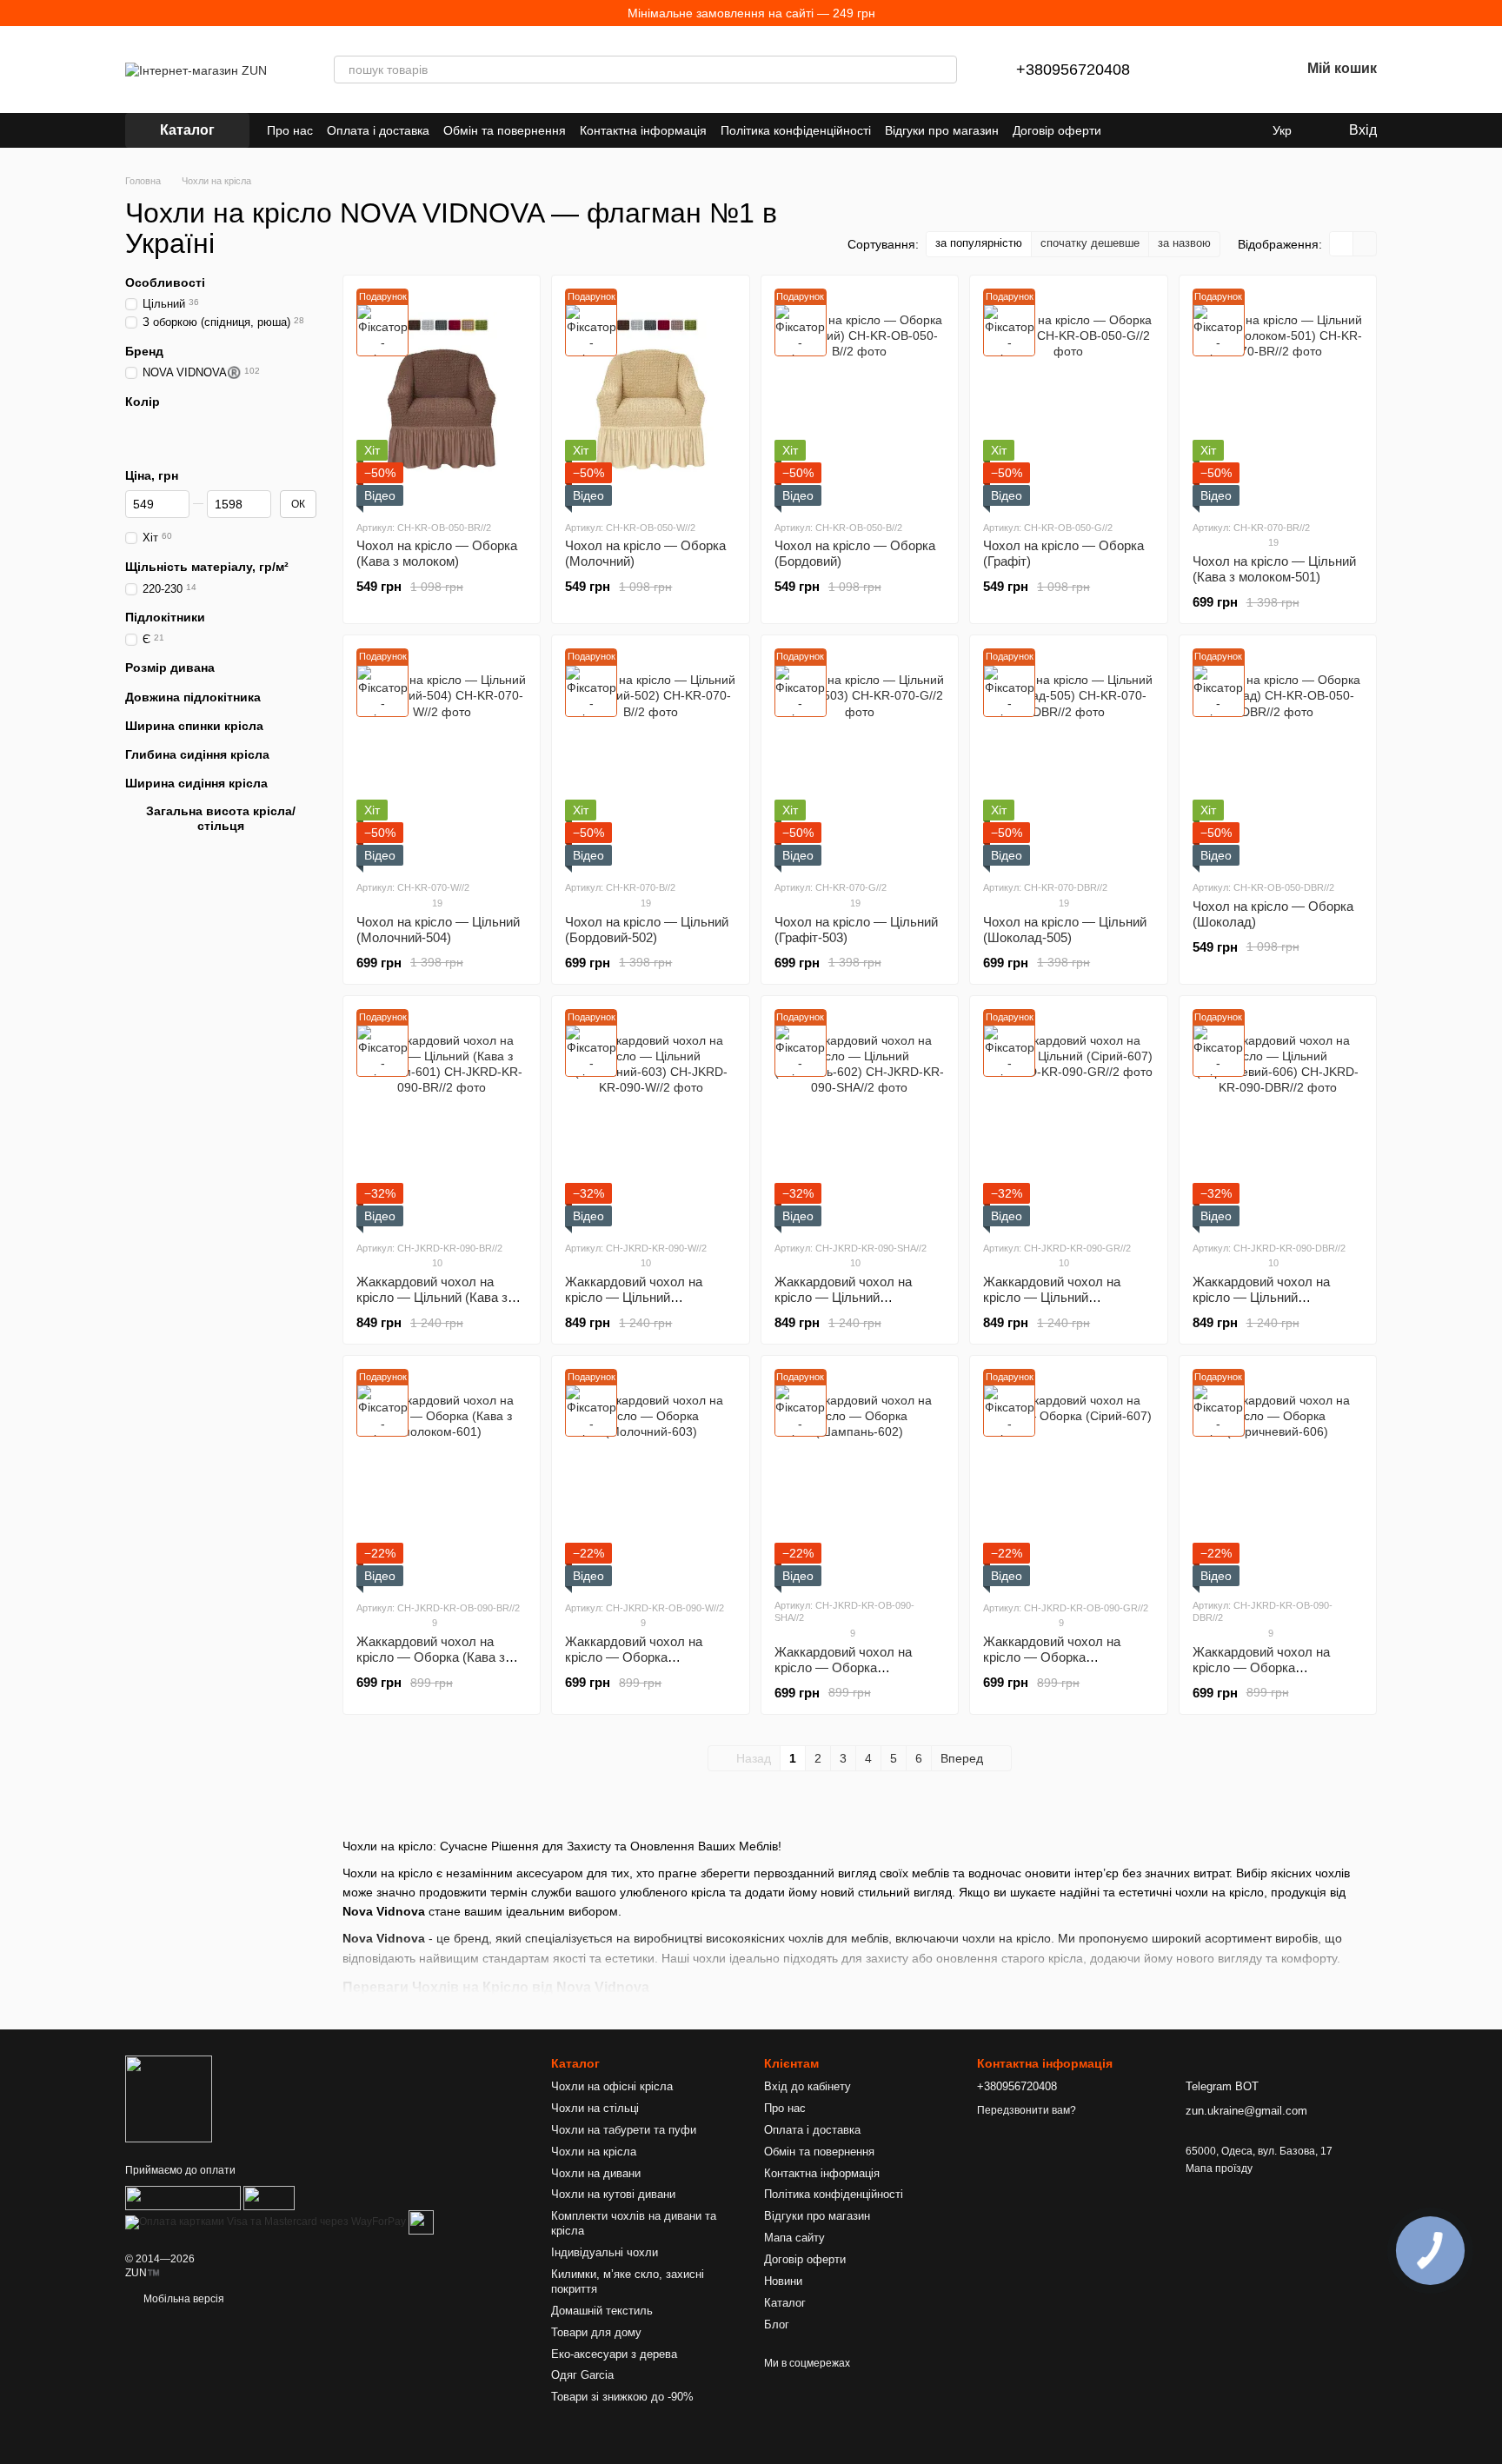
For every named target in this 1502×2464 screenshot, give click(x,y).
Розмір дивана (170, 667)
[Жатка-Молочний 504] (172, 425)
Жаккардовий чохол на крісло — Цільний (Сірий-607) (1052, 1297)
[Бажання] (1241, 70)
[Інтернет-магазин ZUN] (169, 2098)
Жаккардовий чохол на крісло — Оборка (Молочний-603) (634, 1657)
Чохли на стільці (595, 2108)
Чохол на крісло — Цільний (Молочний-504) (438, 930)
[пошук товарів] (943, 70)
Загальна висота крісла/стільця (221, 818)
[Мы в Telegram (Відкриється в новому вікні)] (1203, 130)
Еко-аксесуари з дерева (614, 2354)
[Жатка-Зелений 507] (153, 425)
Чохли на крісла (594, 2152)
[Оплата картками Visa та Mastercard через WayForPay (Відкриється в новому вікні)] (266, 2222)
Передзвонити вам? (1027, 2110)
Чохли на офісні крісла (612, 2086)
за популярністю (979, 243)
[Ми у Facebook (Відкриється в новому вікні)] (1140, 130)
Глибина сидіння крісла (197, 754)
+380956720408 (1073, 70)
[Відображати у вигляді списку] (1365, 244)
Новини (783, 2281)
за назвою (1184, 243)
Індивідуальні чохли (605, 2252)
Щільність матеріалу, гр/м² (207, 567)
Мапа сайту (794, 2238)
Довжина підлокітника (193, 697)
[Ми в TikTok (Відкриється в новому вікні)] (1245, 130)
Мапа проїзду (1219, 2168)
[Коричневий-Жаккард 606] (153, 444)
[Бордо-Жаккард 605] (191, 444)
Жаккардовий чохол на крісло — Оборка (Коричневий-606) (1261, 1667)
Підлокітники (165, 617)
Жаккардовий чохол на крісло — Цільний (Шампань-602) (843, 1297)
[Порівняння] (1196, 70)
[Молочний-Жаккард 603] (306, 425)
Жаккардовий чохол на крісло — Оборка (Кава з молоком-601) (431, 1657)
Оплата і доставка (378, 130)
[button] (1488, 13)
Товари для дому (596, 2332)
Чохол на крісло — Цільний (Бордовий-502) (647, 930)
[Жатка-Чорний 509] (268, 425)
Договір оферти (1057, 130)
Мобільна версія (183, 2299)
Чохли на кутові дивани (613, 2194)
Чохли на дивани (596, 2173)
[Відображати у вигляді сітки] (1342, 244)
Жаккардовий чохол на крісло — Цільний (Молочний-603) (634, 1297)
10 (436, 1263)
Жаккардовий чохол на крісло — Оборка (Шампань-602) (843, 1667)
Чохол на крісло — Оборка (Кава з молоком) (437, 553)
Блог (777, 2325)
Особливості (165, 282)
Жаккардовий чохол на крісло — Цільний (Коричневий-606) (1261, 1297)
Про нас (290, 130)
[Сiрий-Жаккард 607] (287, 425)
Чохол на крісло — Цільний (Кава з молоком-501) (1274, 569)
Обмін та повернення (505, 130)
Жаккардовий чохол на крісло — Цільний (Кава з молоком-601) (432, 1297)
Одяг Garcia (582, 2375)
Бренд (144, 351)
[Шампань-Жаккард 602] (172, 444)
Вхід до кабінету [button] (807, 2086)
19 (1272, 542)
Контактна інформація (643, 130)
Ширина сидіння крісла (196, 783)
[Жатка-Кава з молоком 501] (191, 425)
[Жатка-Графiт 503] (210, 425)
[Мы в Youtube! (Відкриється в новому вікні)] (1161, 130)
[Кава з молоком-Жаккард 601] (134, 444)
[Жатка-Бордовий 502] (134, 425)
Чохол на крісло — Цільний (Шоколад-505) (1065, 930)
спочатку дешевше (1090, 243)
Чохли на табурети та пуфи (624, 2130)
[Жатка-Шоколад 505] (229, 425)
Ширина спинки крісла (194, 726)
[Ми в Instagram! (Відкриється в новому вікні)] (1182, 130)
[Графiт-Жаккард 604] (210, 444)
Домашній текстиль (602, 2311)
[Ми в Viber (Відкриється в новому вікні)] (1224, 130)
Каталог (785, 2303)
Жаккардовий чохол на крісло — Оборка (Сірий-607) (1052, 1657)
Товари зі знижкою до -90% (622, 2397)
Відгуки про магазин (942, 130)
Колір (143, 402)
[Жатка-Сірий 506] (249, 425)
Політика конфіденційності (796, 130)
